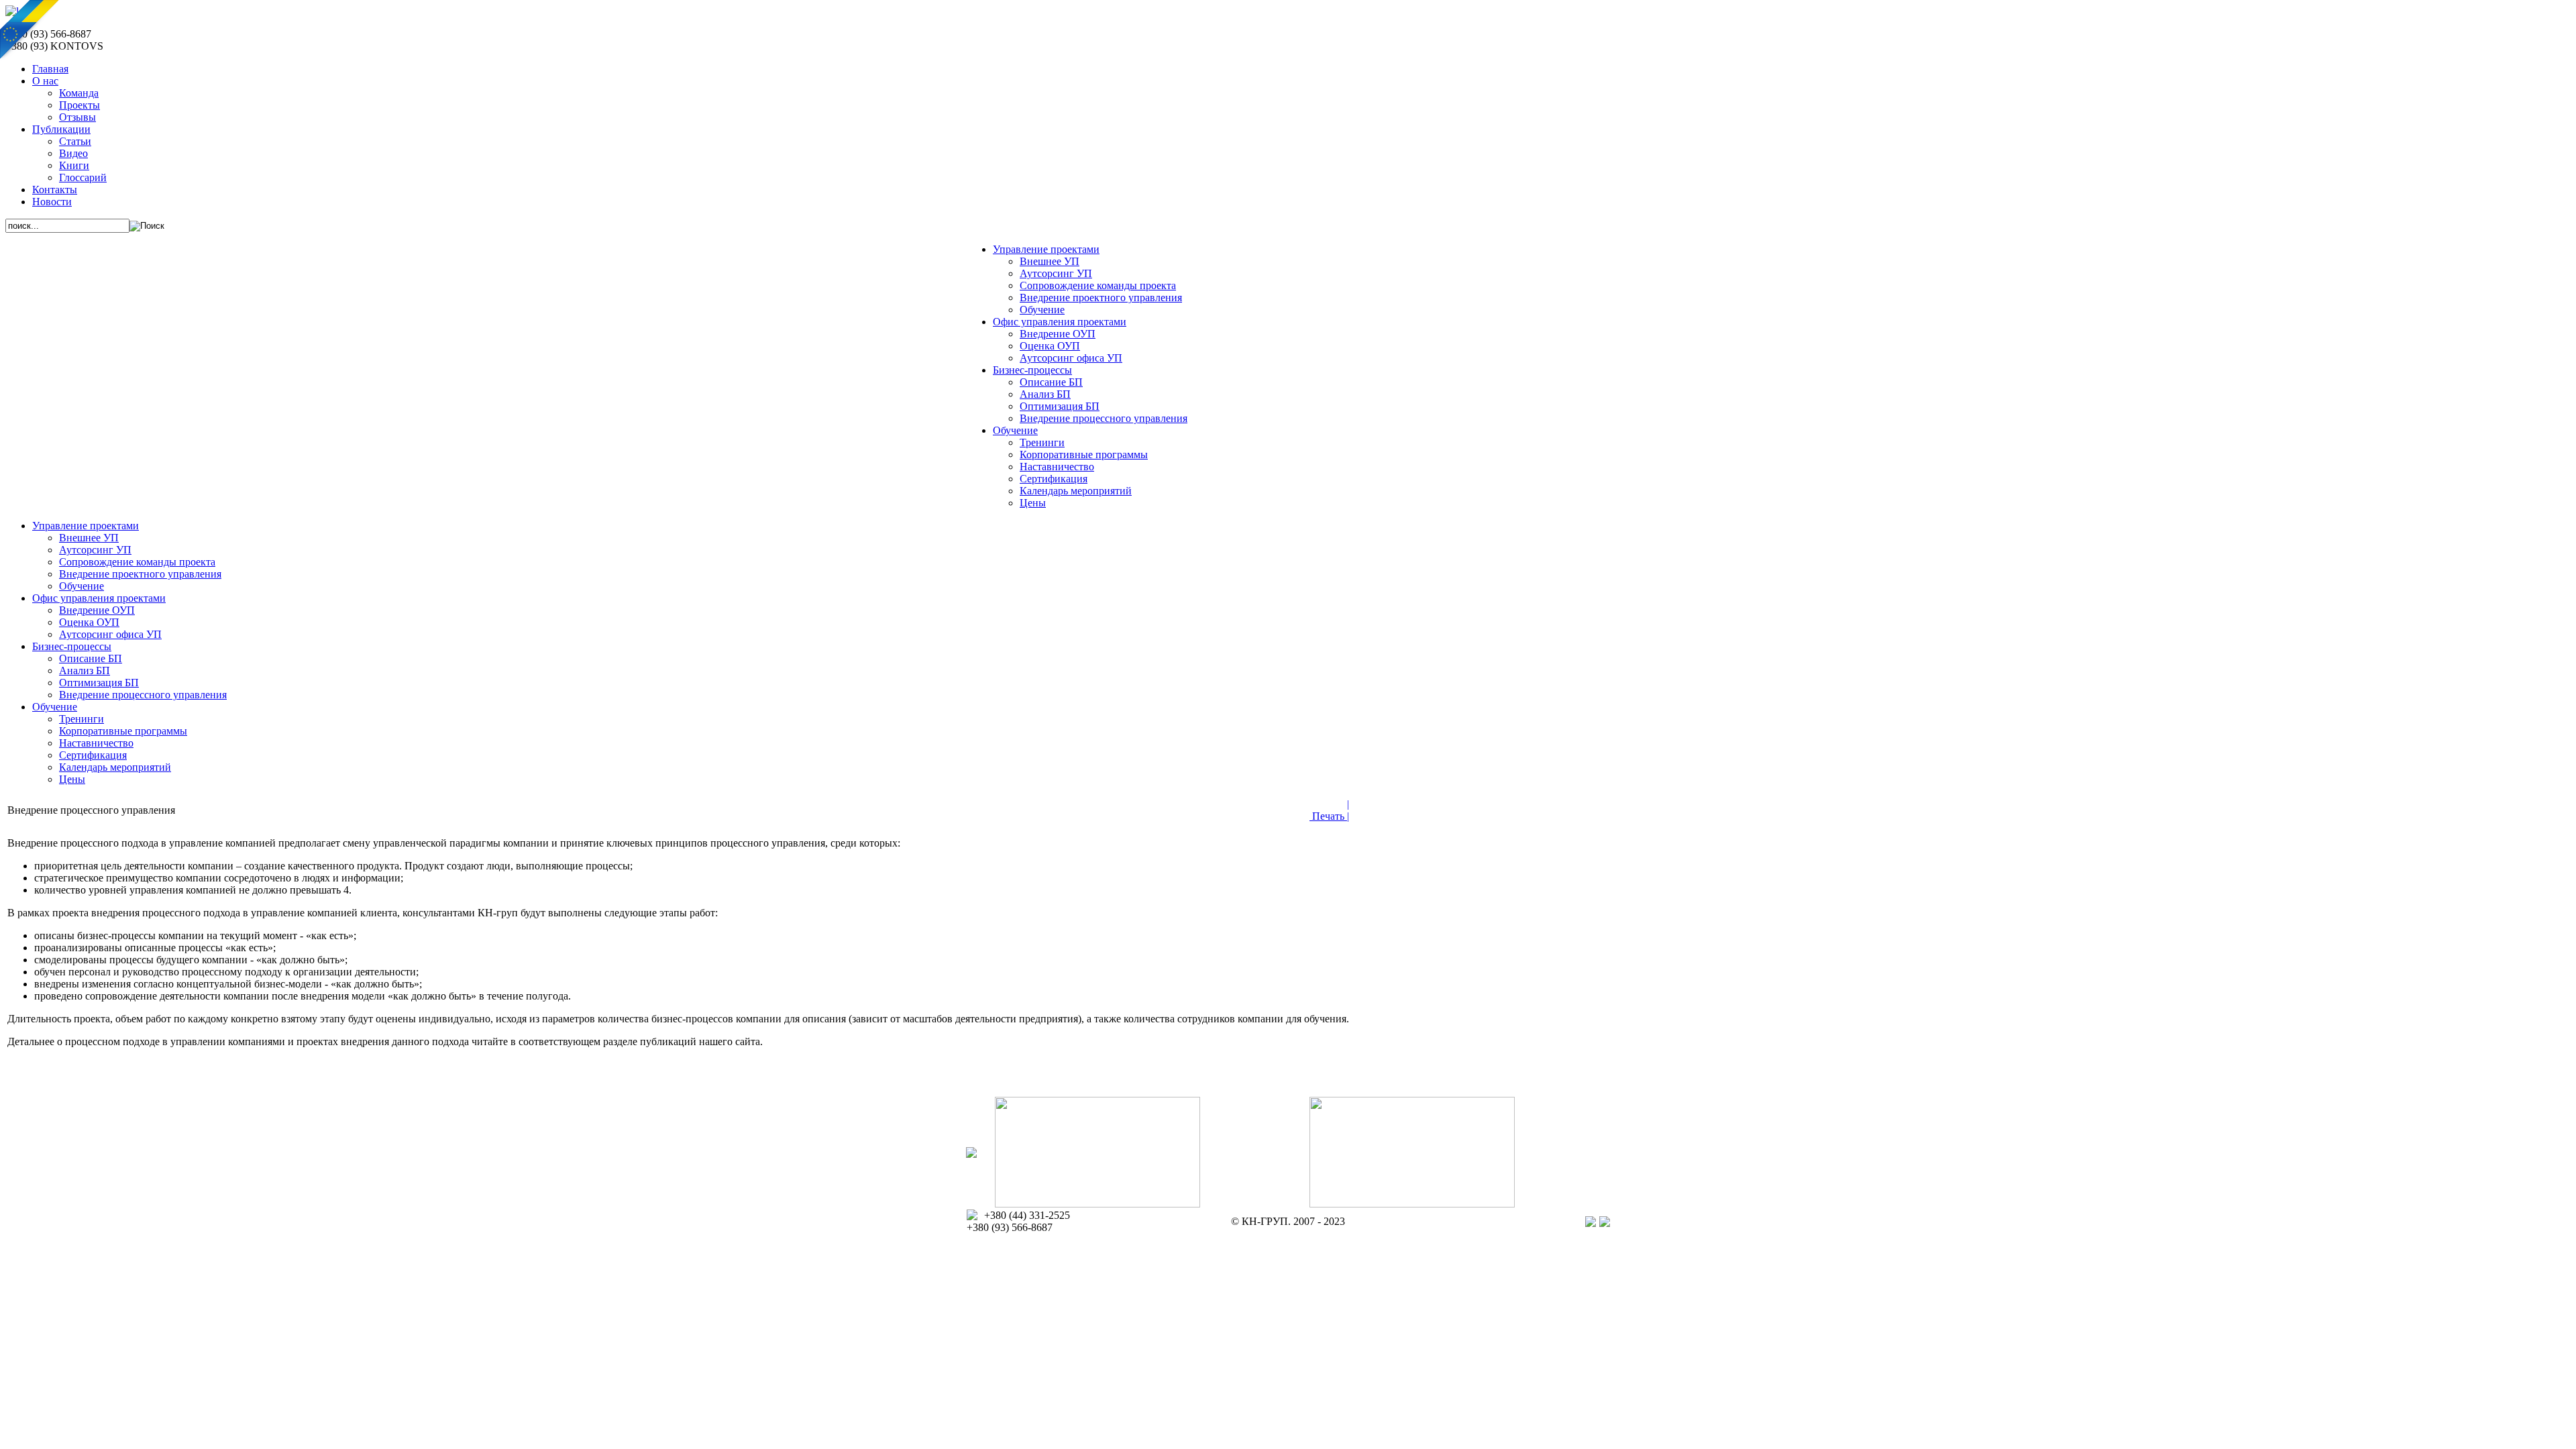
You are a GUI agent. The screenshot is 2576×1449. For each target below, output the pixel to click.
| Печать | (1329, 810)
